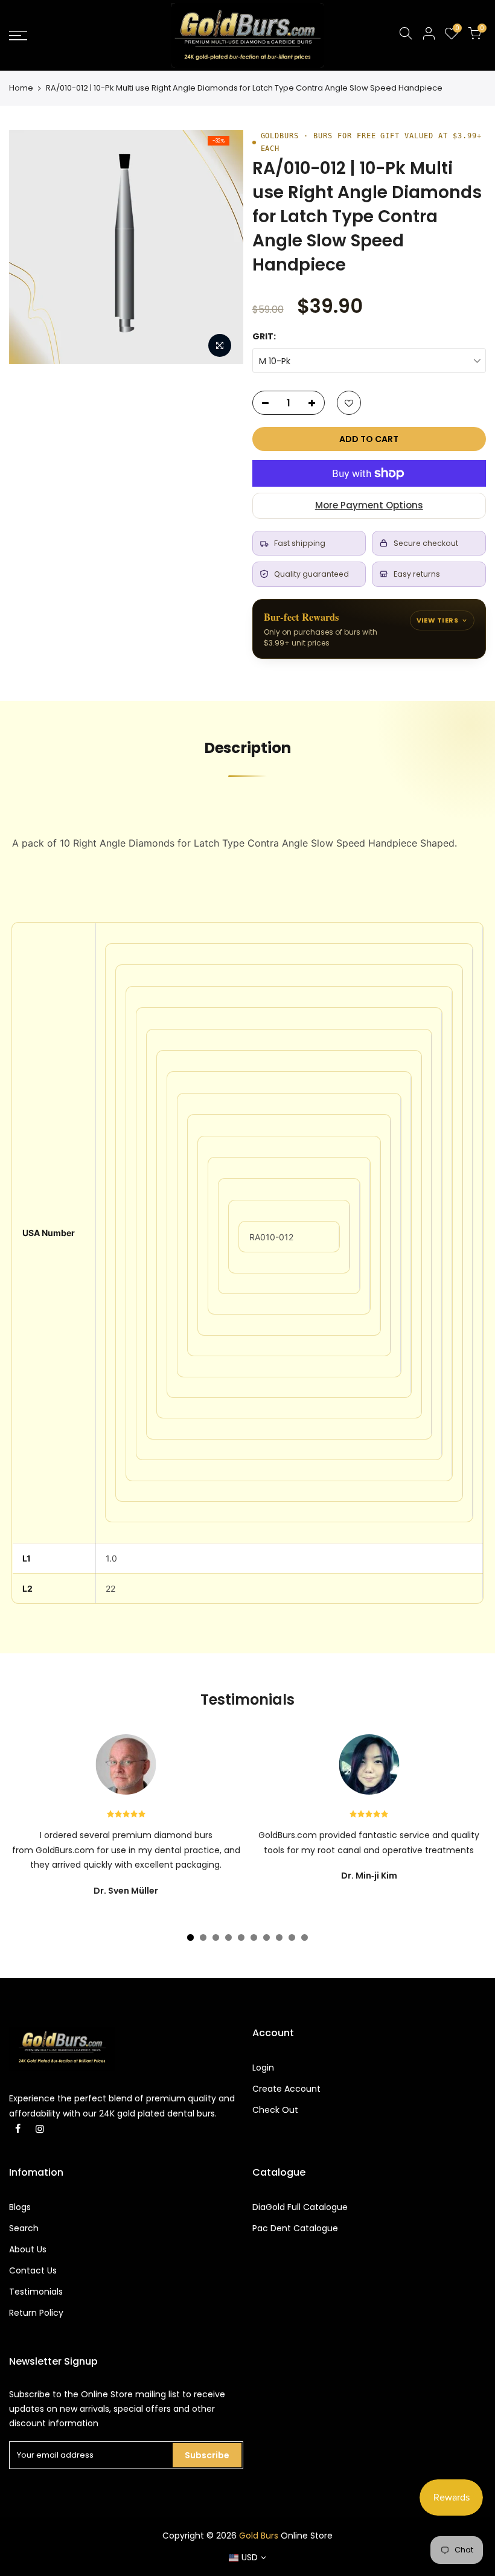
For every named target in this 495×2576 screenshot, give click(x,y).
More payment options (369, 505)
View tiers (437, 620)
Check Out (275, 2110)
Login (263, 2068)
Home (21, 88)
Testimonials (36, 2292)
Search (24, 2228)
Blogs (20, 2207)
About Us (28, 2249)
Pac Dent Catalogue (295, 2228)
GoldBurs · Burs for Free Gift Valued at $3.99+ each (371, 142)
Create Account (286, 2089)
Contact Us (33, 2270)
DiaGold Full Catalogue (300, 2207)
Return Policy (36, 2313)
